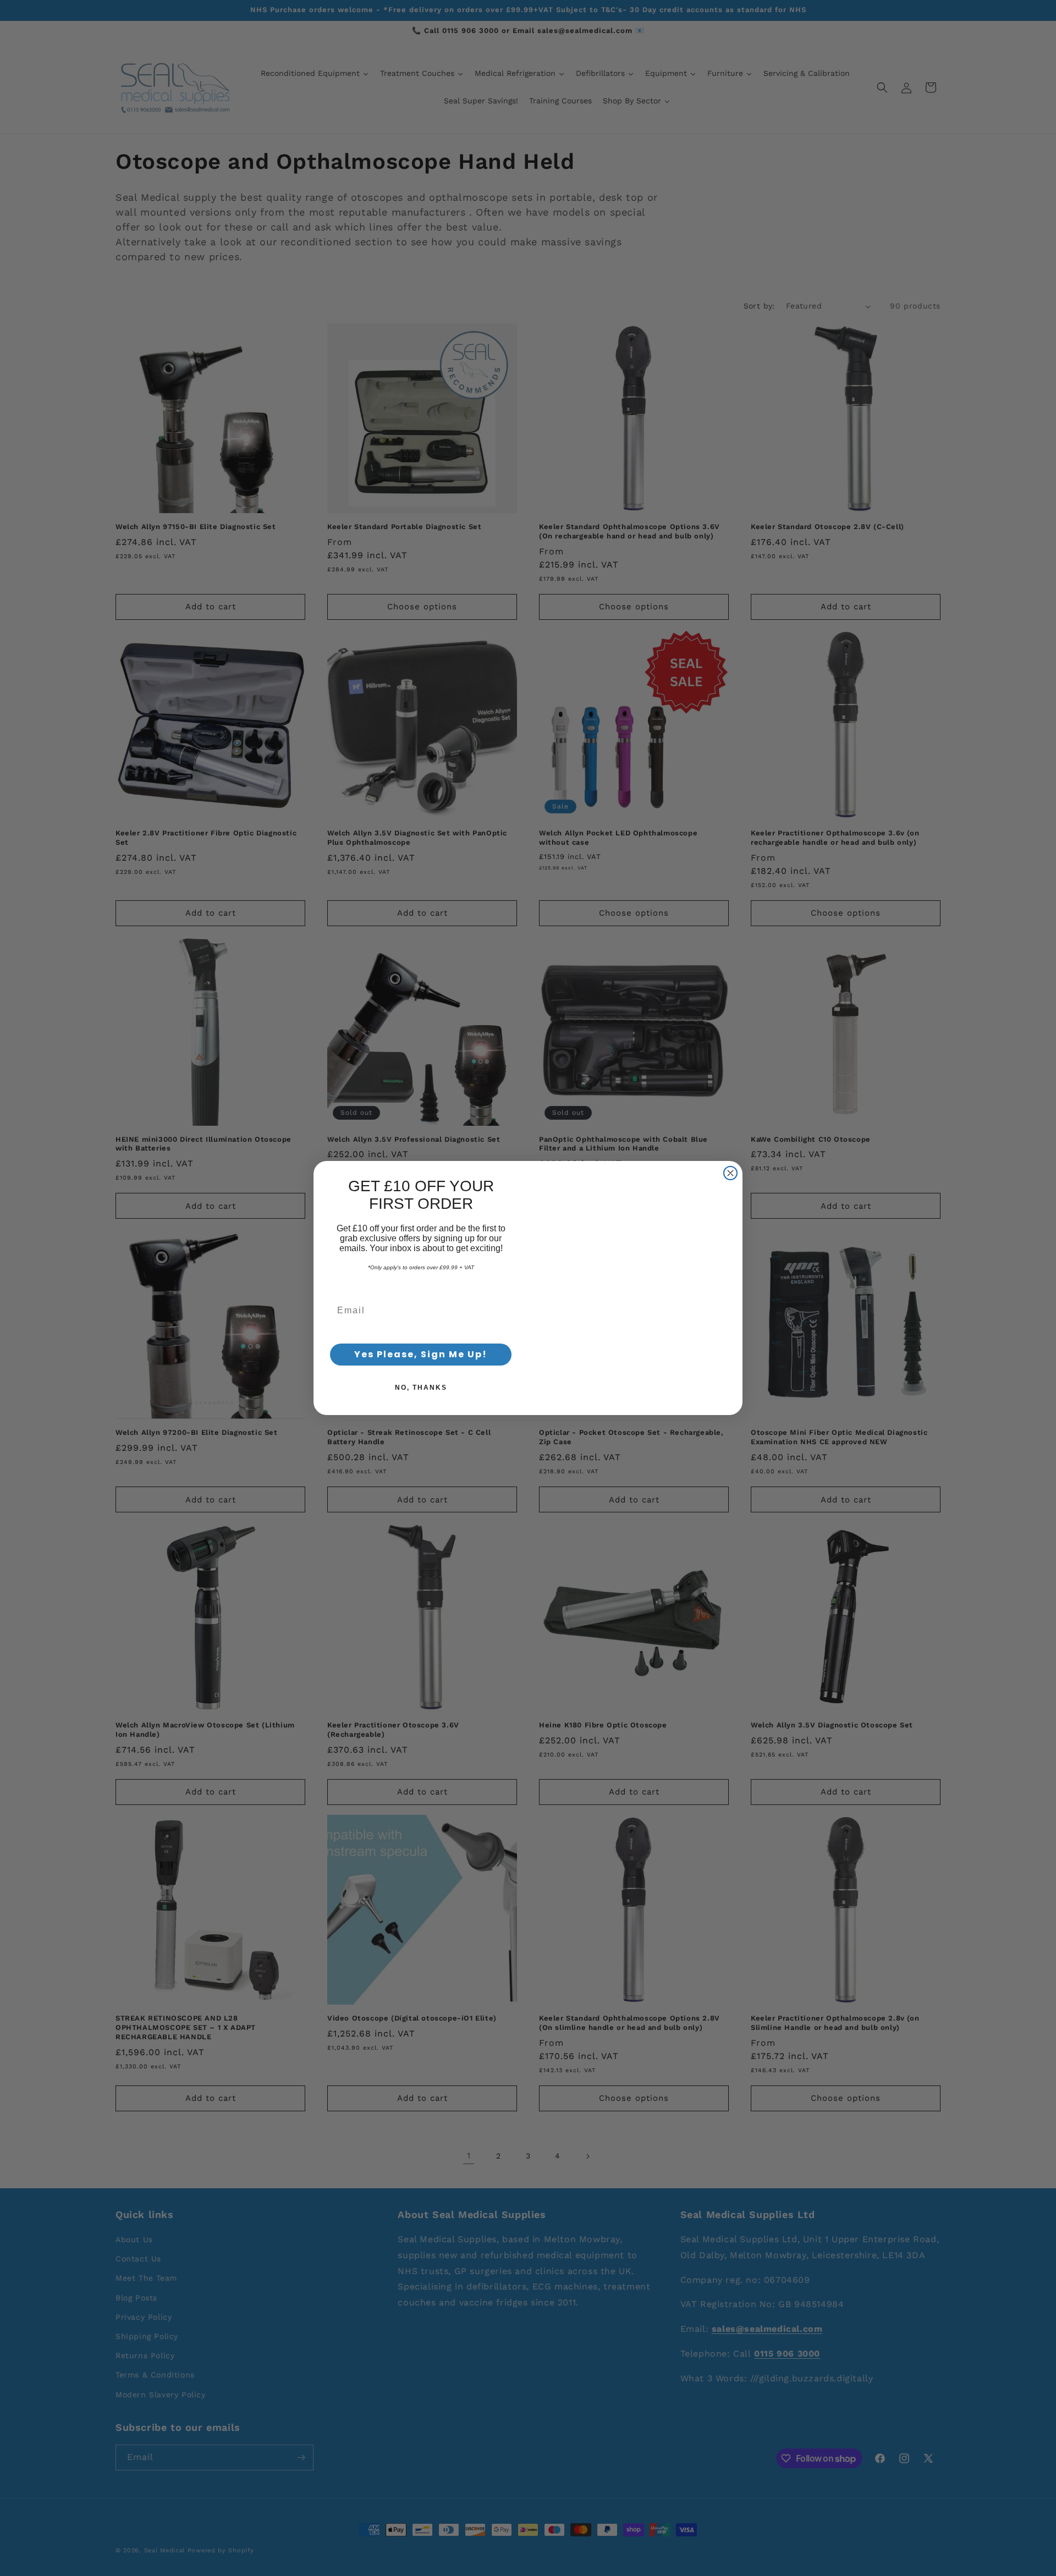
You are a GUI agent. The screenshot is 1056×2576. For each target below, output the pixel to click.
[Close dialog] (730, 1148)
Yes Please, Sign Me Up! (421, 1354)
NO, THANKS (421, 1388)
